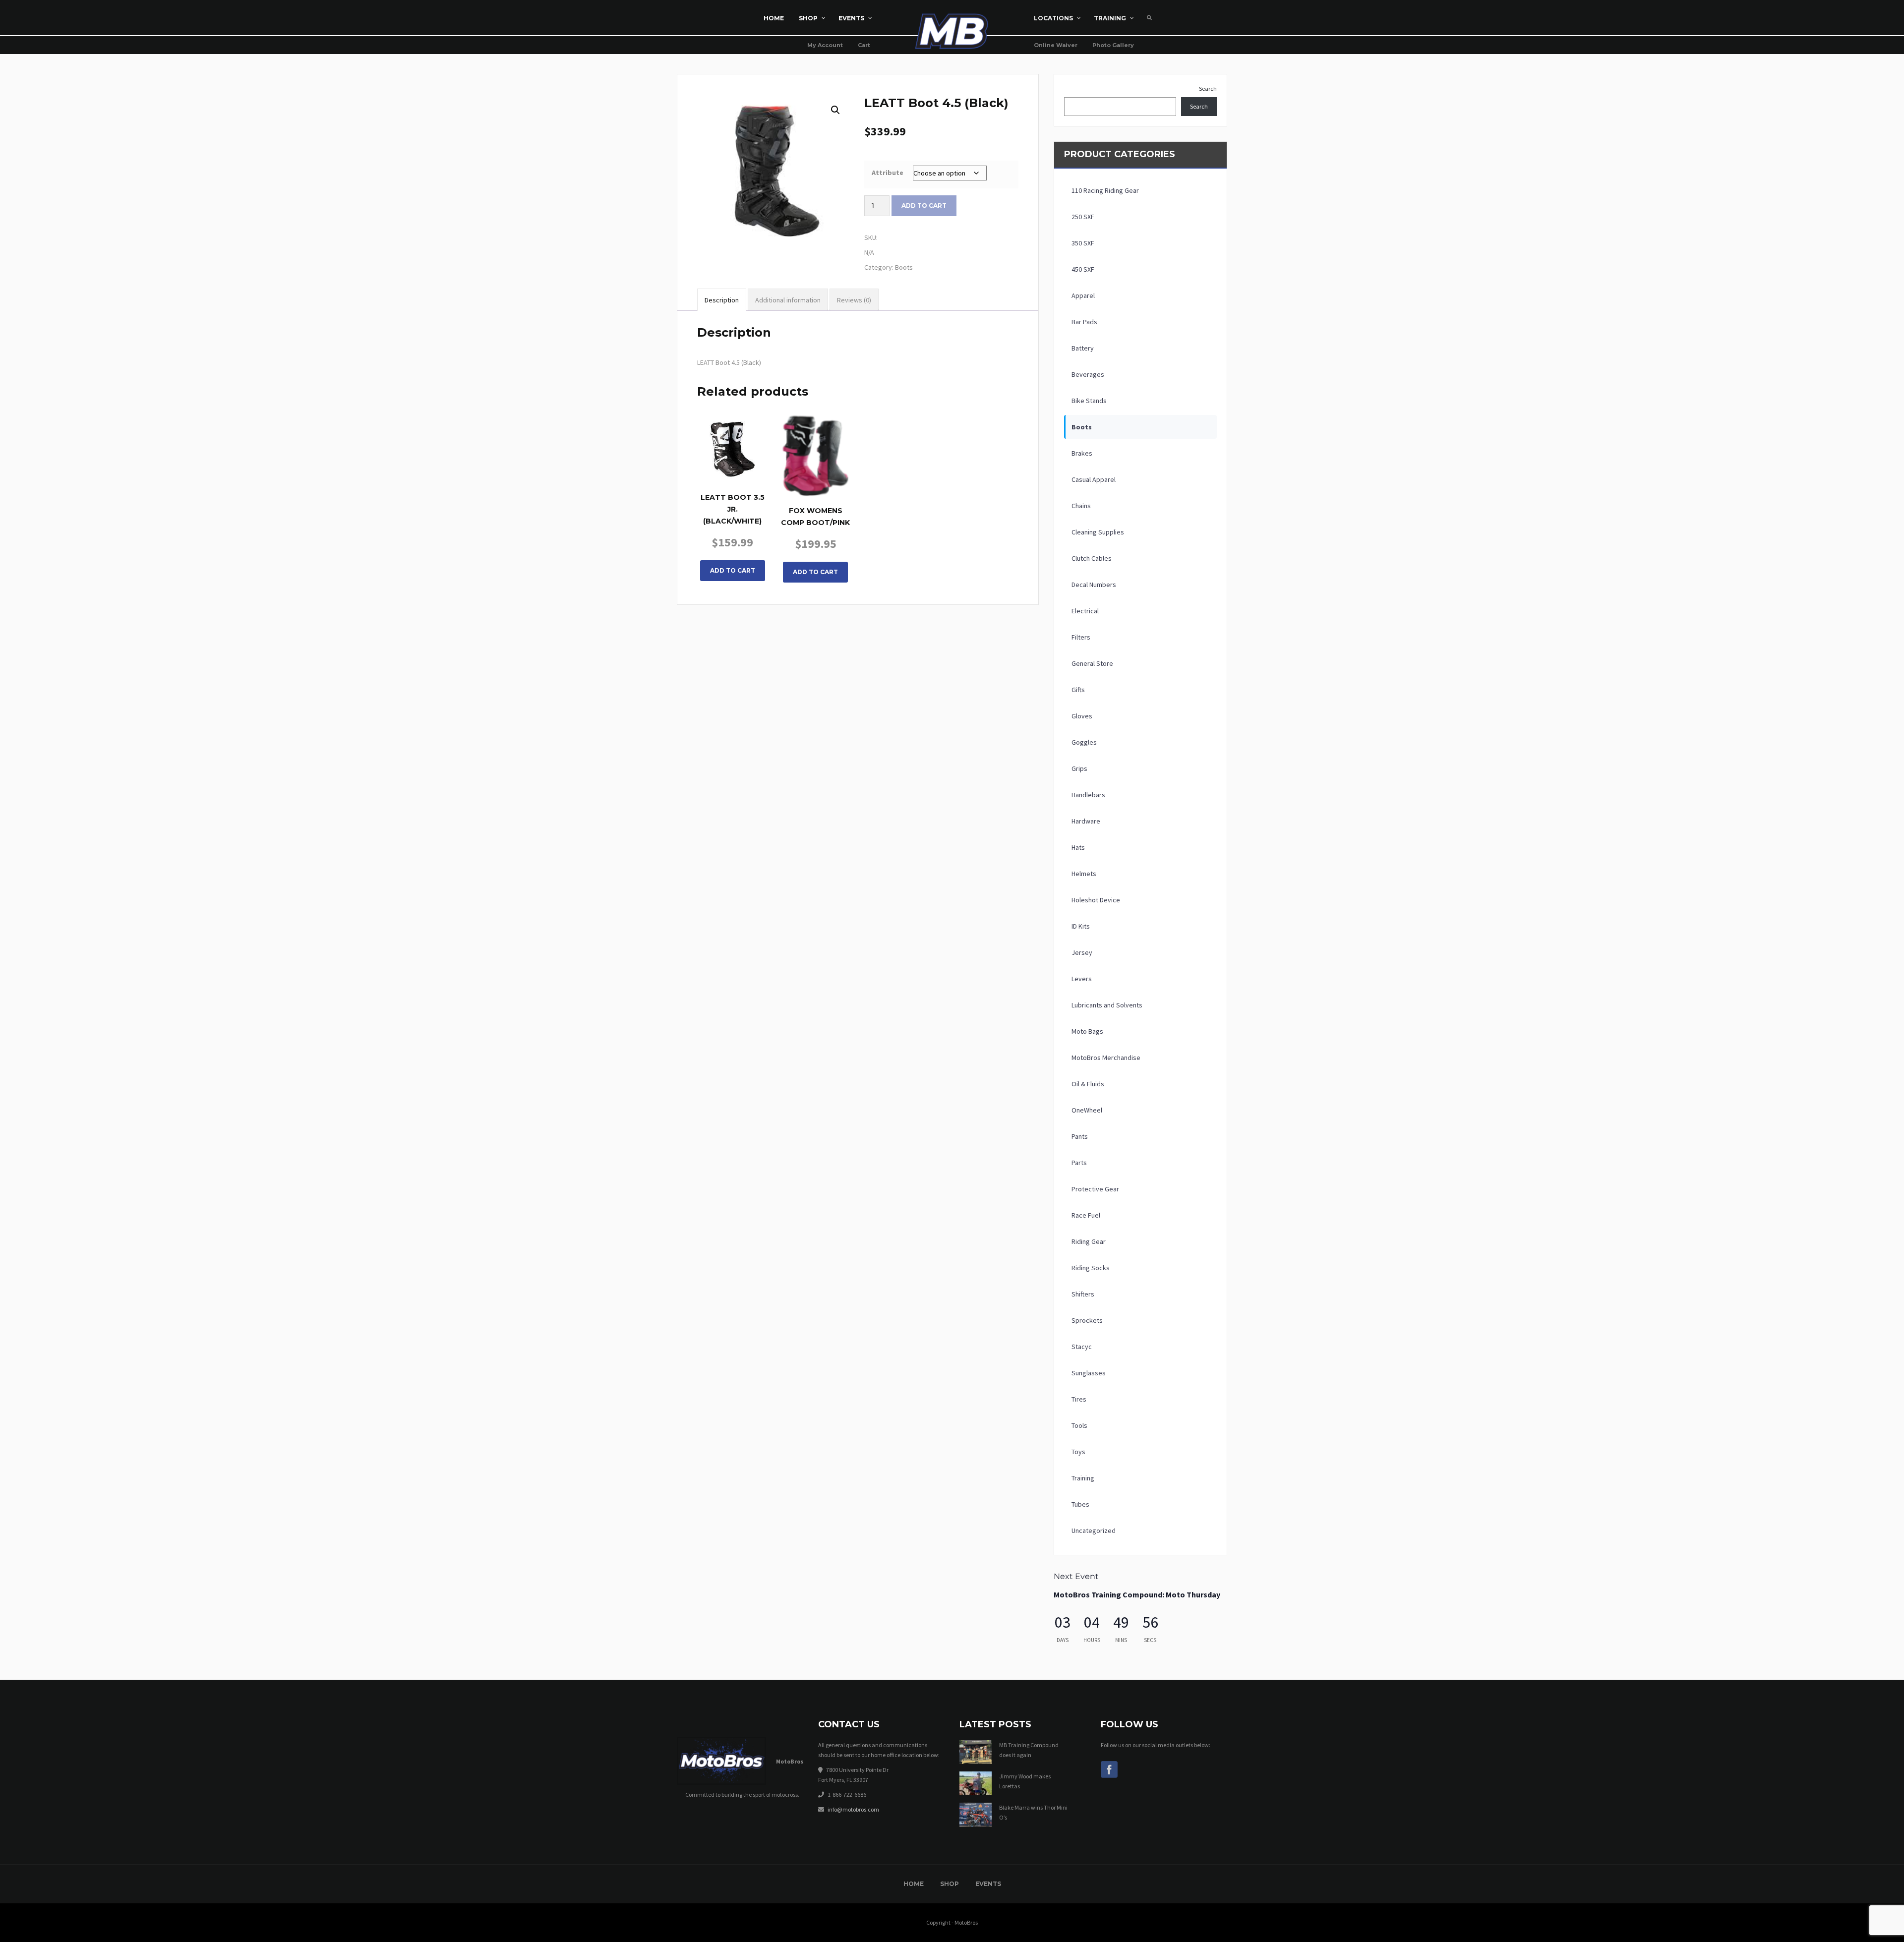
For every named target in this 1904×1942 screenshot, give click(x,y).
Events (988, 1884)
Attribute (888, 173)
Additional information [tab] (788, 300)
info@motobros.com (853, 1809)
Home (914, 1884)
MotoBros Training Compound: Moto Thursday (1137, 1594)
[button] (835, 110)
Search (1208, 88)
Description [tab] (722, 300)
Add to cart (924, 206)
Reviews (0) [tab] (854, 300)
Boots (904, 267)
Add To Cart (733, 570)
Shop (950, 1884)
